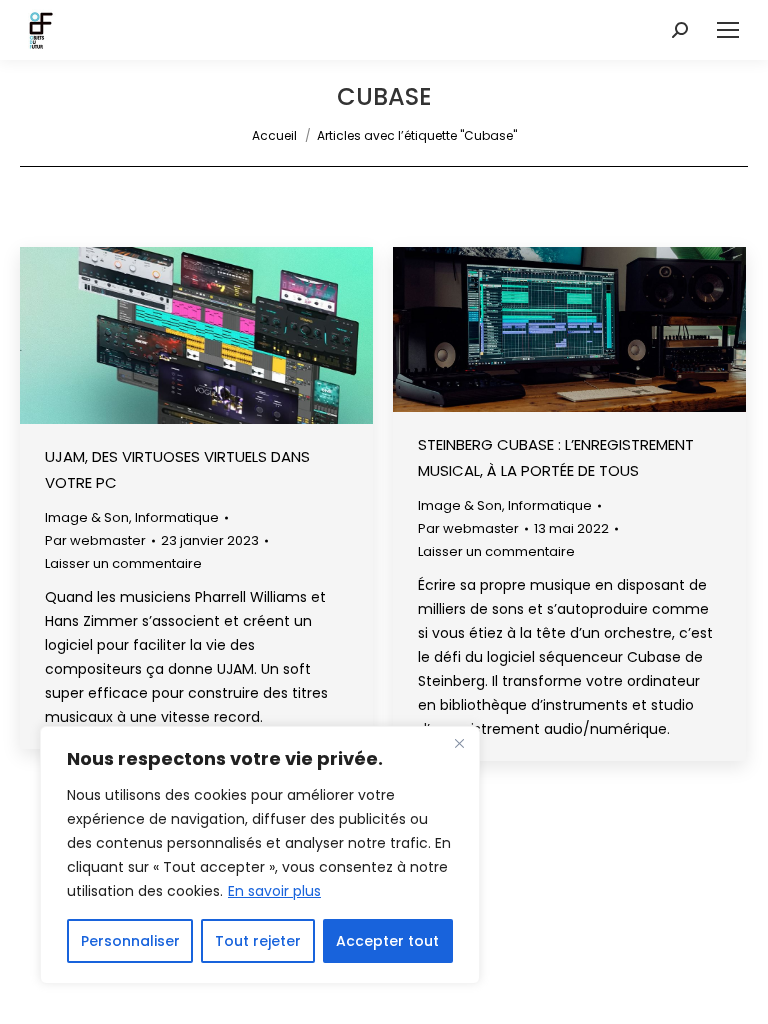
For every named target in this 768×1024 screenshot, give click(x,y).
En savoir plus (274, 891)
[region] (260, 855)
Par (95, 540)
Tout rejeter (258, 941)
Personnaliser (130, 941)
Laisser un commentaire (123, 563)
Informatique (177, 517)
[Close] (459, 743)
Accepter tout (387, 941)
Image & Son (87, 517)
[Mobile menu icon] (728, 30)
